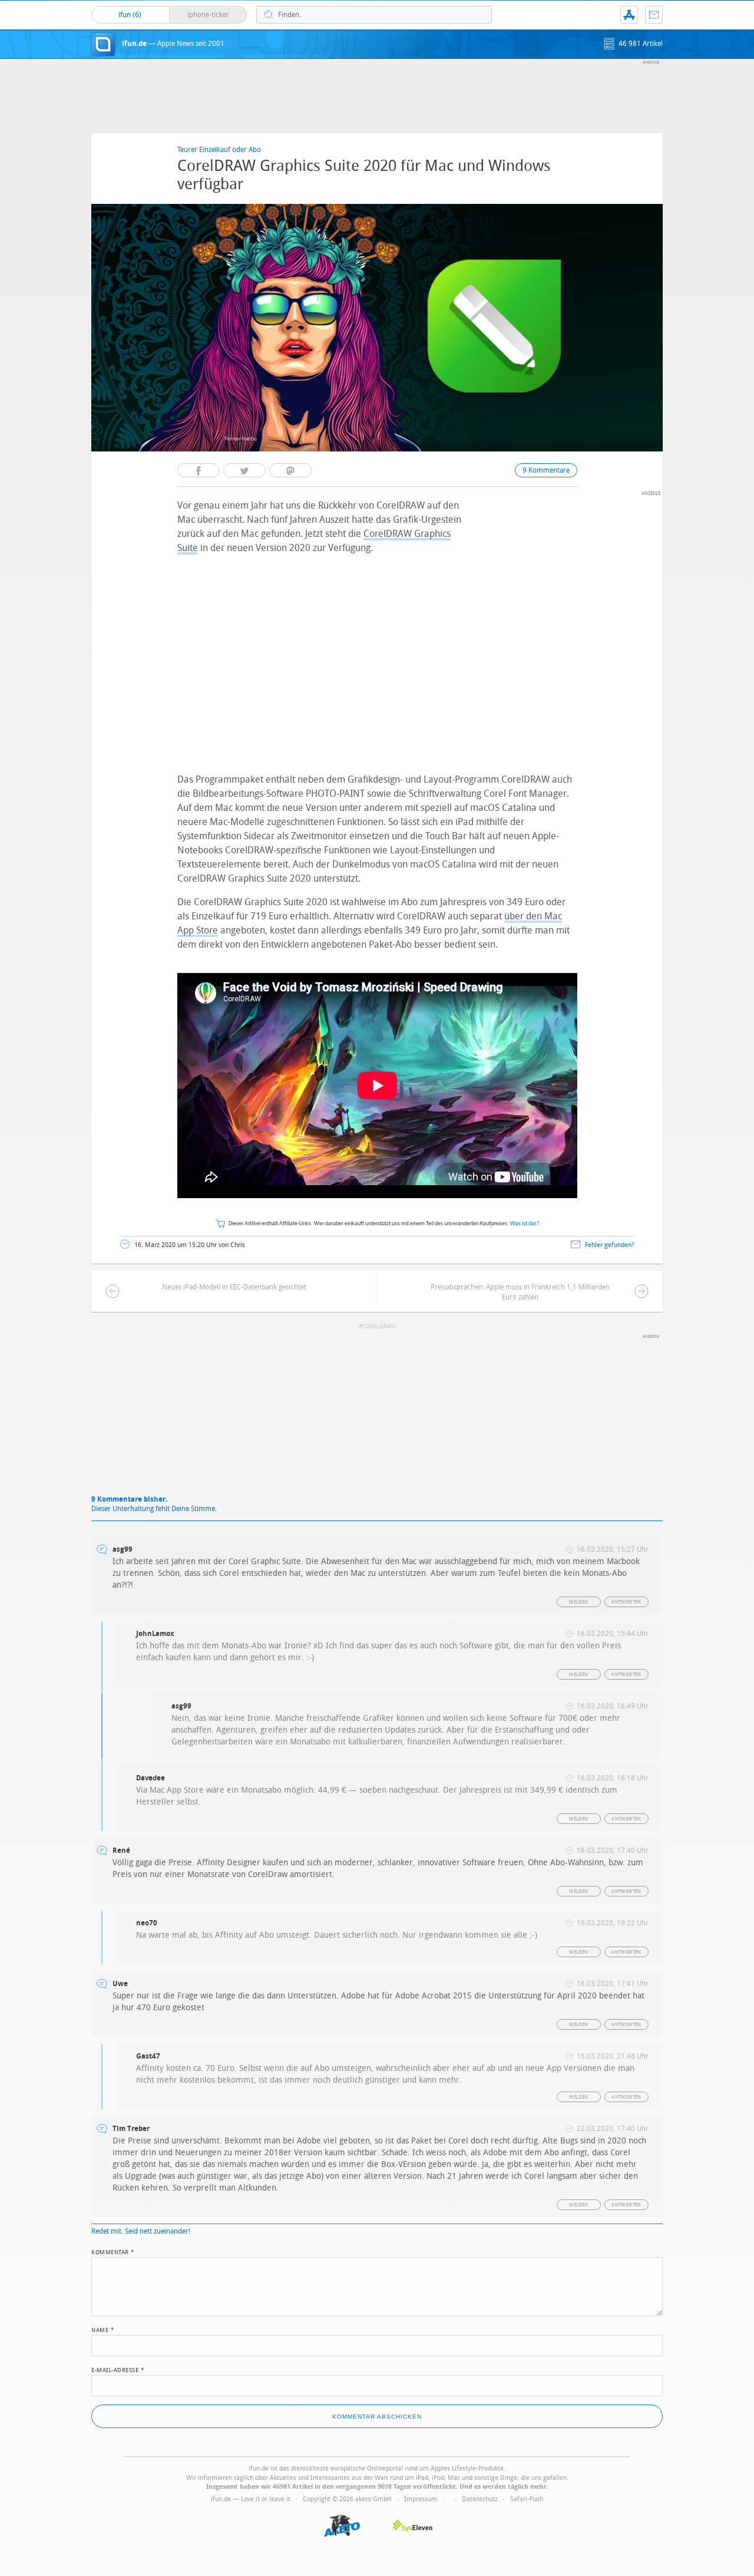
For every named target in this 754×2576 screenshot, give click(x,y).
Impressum (421, 2499)
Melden (578, 1602)
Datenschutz (480, 2499)
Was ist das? (525, 1224)
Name (103, 2329)
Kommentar (113, 2251)
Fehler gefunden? (610, 1245)
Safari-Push (527, 2499)
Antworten (626, 1602)
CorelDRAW (379, 1327)
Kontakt (654, 15)
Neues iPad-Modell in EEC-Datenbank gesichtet (234, 1287)
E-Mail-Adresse (118, 2369)
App (629, 15)
